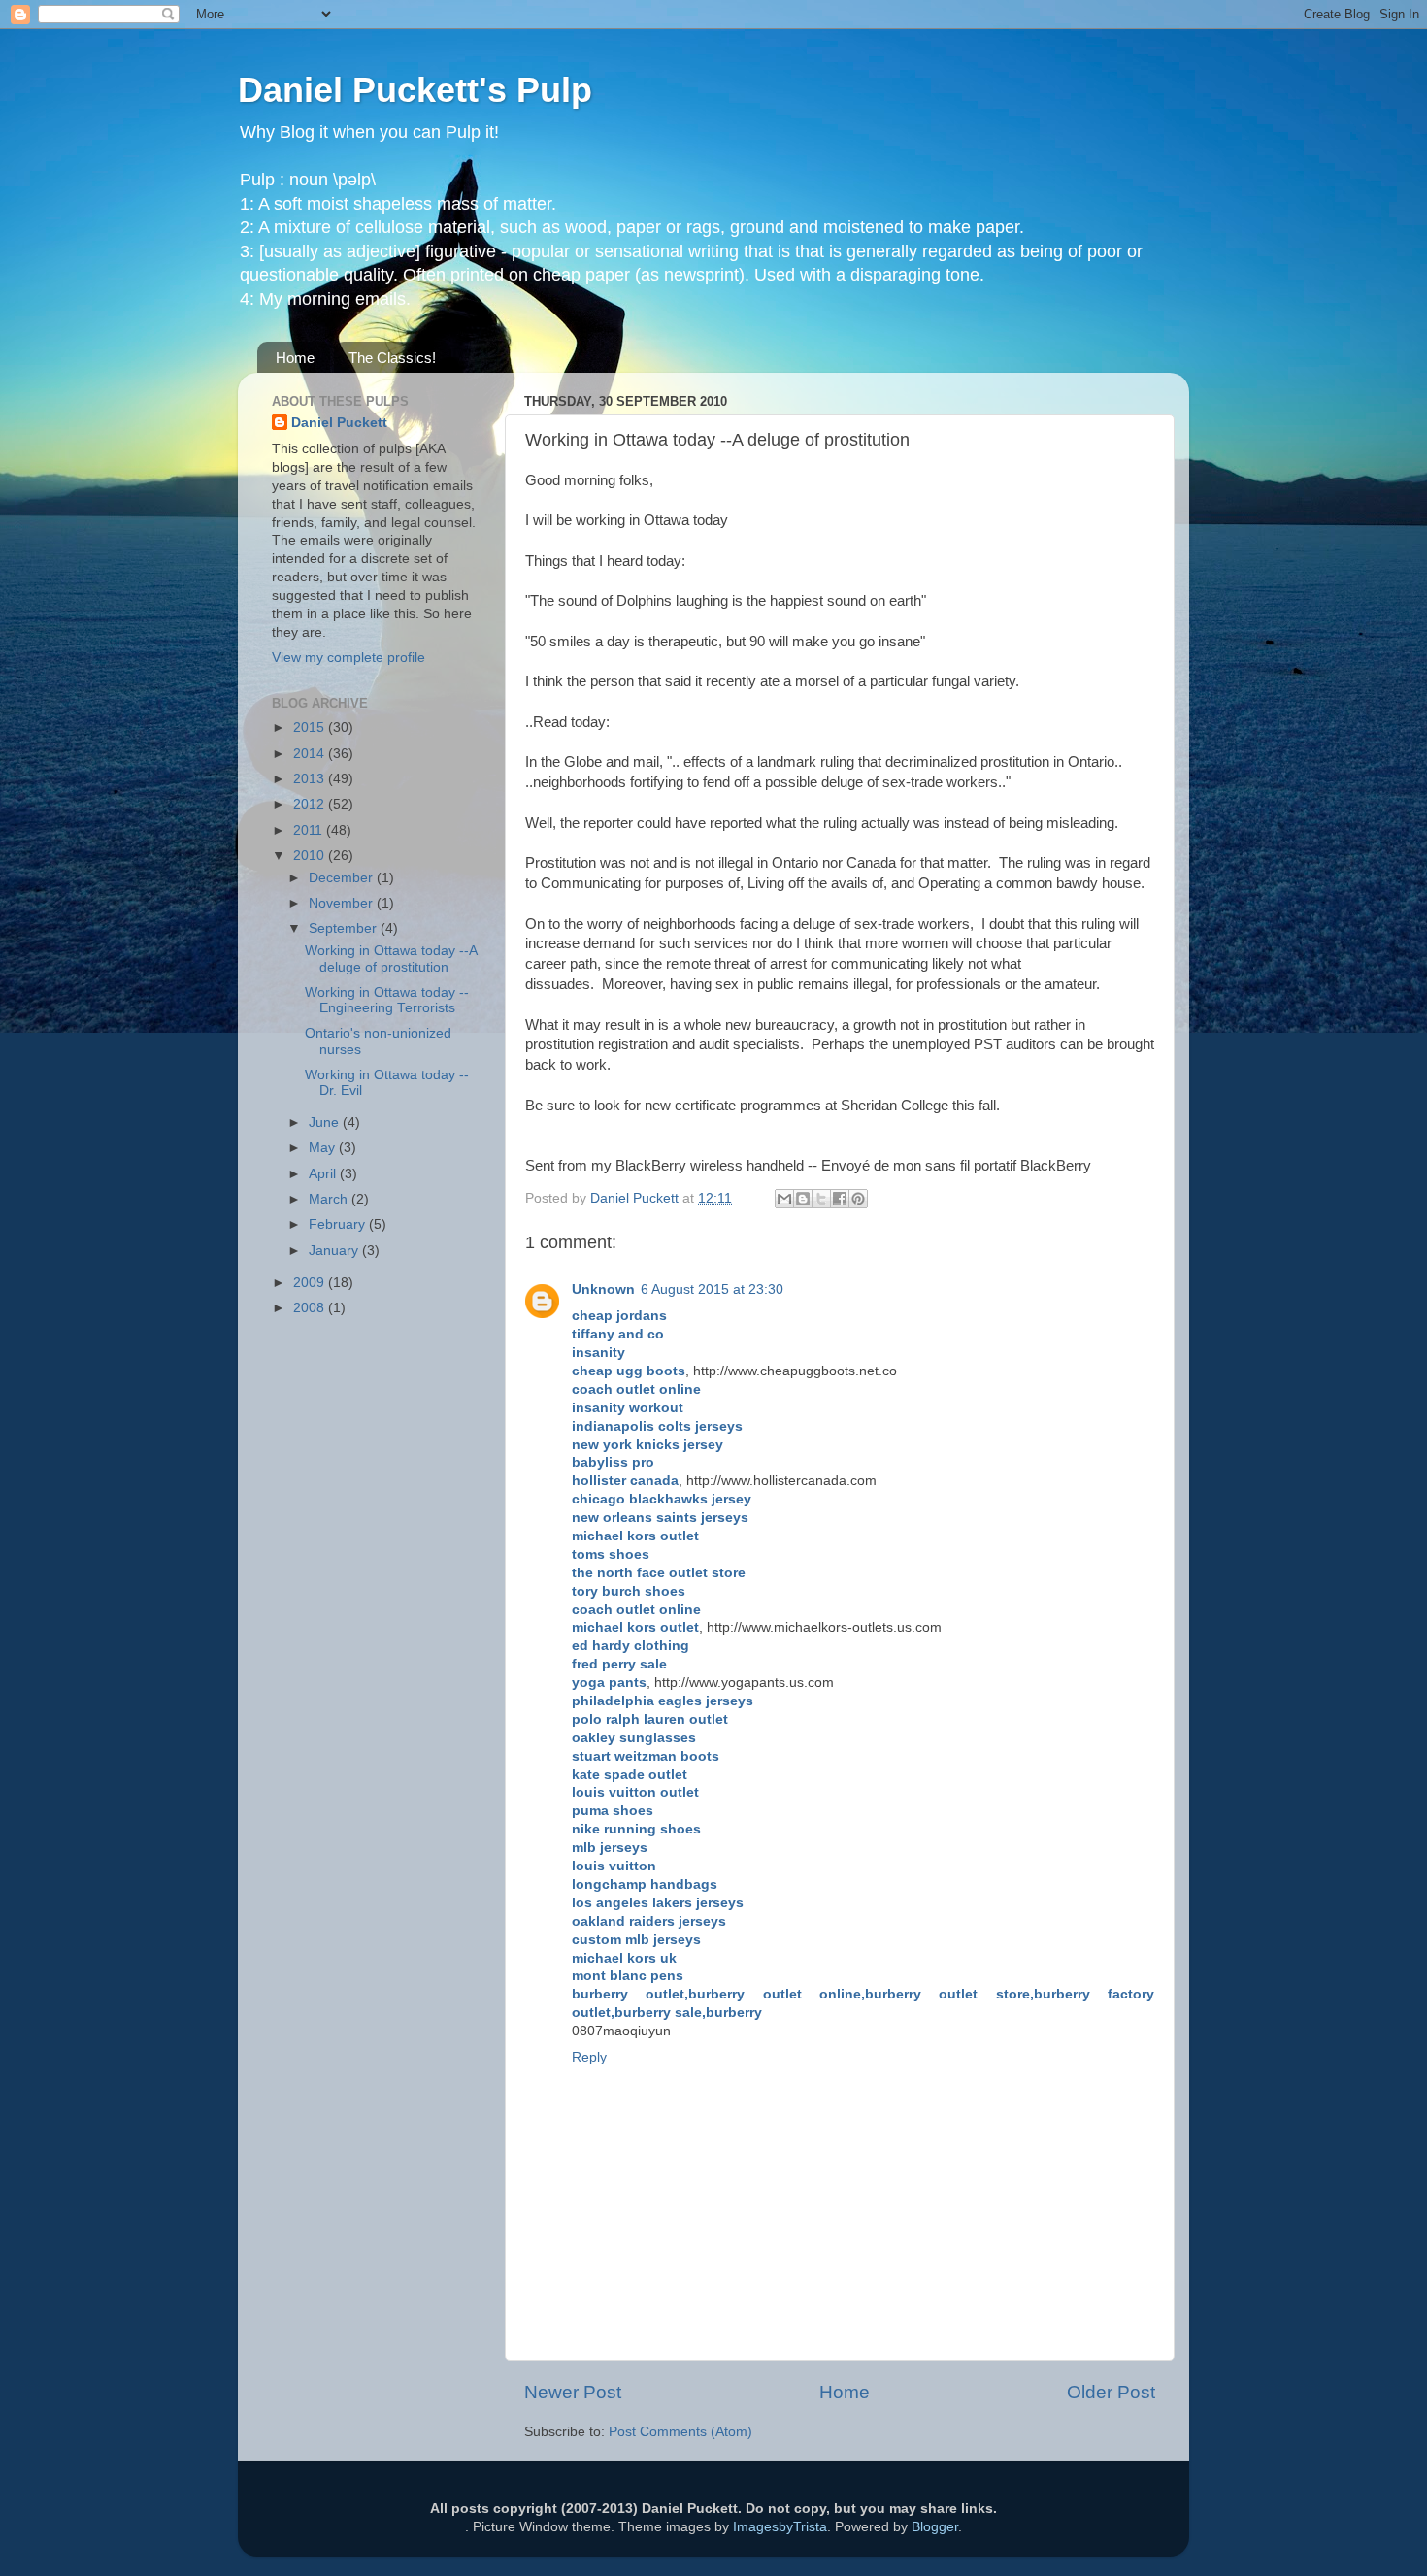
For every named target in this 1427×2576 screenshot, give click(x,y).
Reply (589, 2057)
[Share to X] (821, 1199)
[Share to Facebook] (840, 1199)
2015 (311, 727)
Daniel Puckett (339, 423)
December (343, 878)
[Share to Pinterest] (858, 1199)
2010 (311, 856)
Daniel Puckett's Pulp (415, 90)
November (343, 903)
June (326, 1123)
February (339, 1224)
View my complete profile (348, 658)
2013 (311, 779)
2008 (311, 1308)
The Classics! (392, 358)
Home (295, 358)
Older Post (1111, 2392)
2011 (310, 830)
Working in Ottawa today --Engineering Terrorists (387, 1000)
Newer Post (573, 2392)
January (335, 1251)
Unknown (603, 1289)
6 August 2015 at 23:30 (712, 1289)
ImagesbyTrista (780, 2527)
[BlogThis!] (803, 1199)
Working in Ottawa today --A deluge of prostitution (391, 958)
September (345, 928)
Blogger (935, 2527)
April (324, 1174)
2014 (311, 754)
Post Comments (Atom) (680, 2432)
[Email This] (784, 1199)
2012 (311, 804)
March (330, 1199)
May (324, 1148)
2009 (311, 1283)
